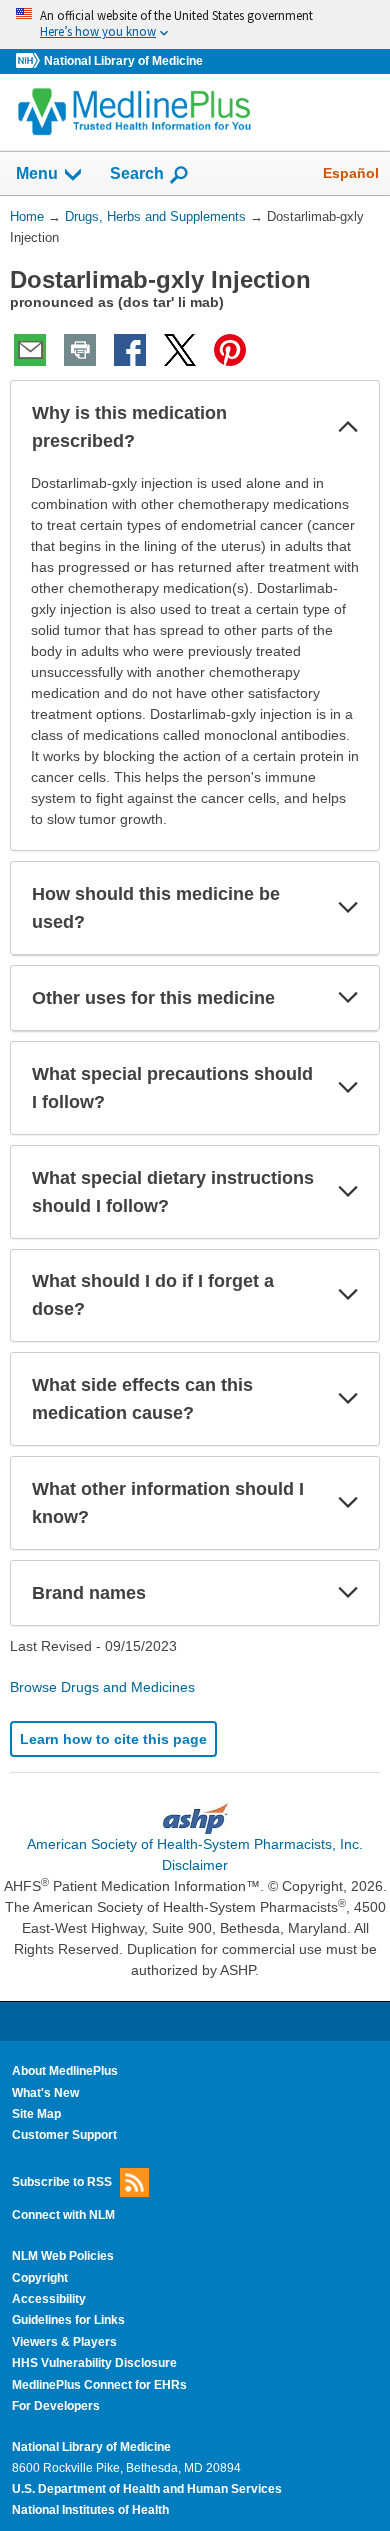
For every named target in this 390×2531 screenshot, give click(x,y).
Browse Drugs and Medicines (102, 1687)
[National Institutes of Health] (30, 61)
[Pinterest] (230, 350)
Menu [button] (37, 173)
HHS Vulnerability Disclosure (94, 2363)
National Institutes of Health (90, 2510)
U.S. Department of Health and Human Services (147, 2489)
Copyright (40, 2278)
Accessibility (49, 2299)
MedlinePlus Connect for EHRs (99, 2385)
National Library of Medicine (123, 61)
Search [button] (137, 173)
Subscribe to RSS (62, 2182)
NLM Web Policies (63, 2256)
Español (351, 173)
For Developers (56, 2406)
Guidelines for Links (68, 2320)
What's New (45, 2093)
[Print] (80, 350)
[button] (348, 427)
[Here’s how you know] (195, 24)
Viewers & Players (64, 2342)
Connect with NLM (63, 2215)
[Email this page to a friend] (30, 350)
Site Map (36, 2114)
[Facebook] (130, 350)
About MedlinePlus (65, 2071)
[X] (180, 350)
